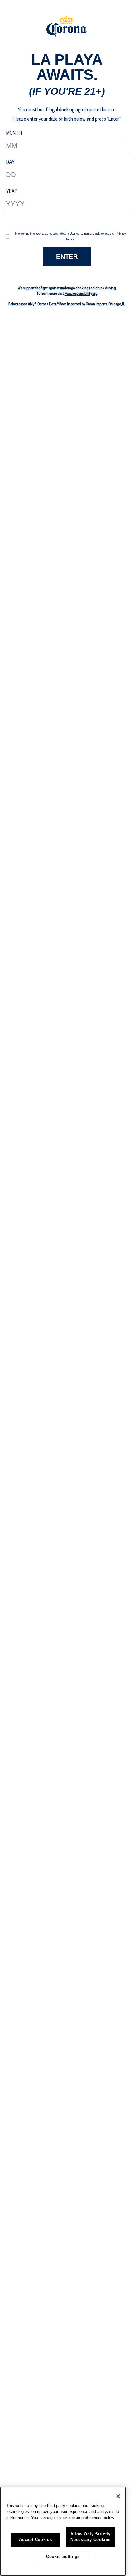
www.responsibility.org (81, 293)
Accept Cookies (35, 2540)
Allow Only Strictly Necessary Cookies (90, 2537)
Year (12, 191)
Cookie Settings (63, 2556)
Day (10, 162)
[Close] (118, 2496)
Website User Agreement (75, 233)
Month (14, 133)
